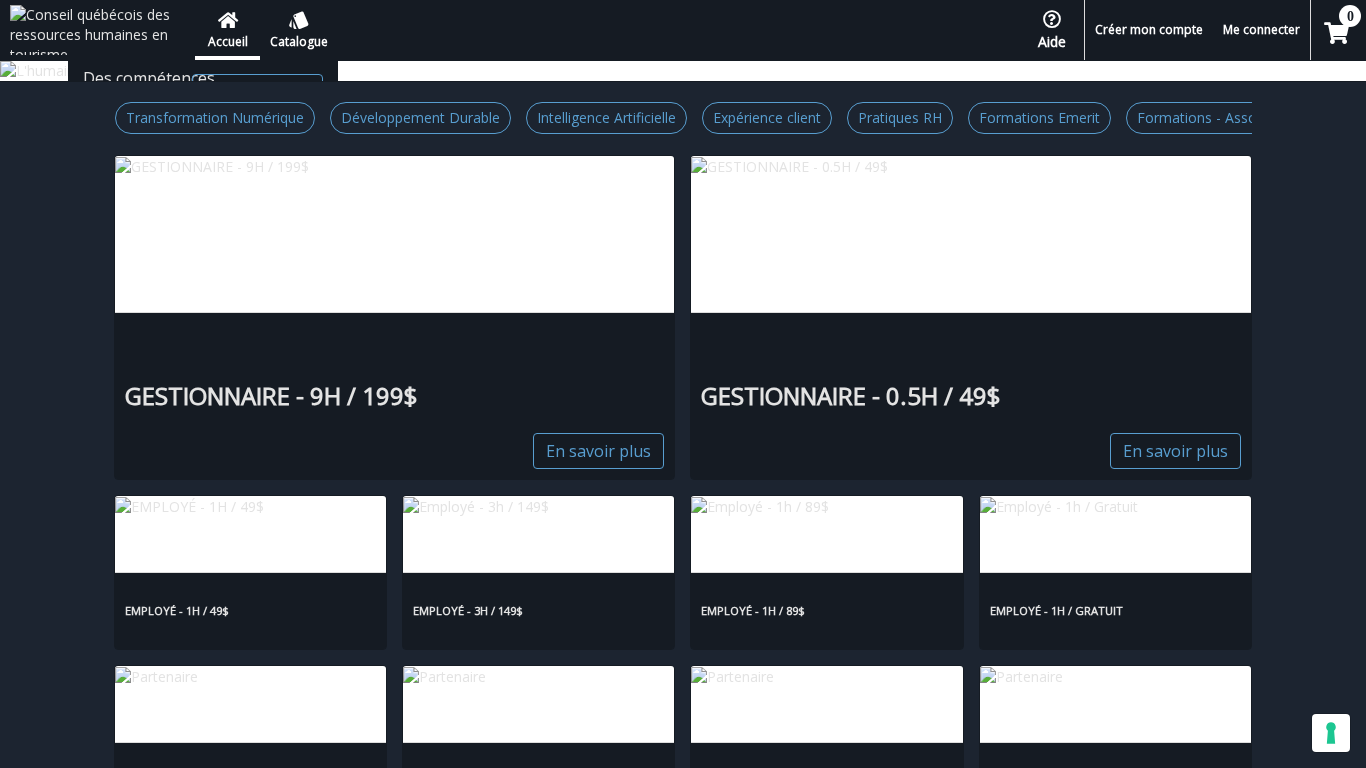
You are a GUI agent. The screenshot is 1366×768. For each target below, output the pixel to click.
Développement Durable (420, 117)
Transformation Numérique (215, 117)
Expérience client (767, 117)
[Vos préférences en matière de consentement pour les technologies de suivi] (1331, 733)
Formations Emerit (1039, 117)
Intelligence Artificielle (606, 117)
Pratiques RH (900, 117)
